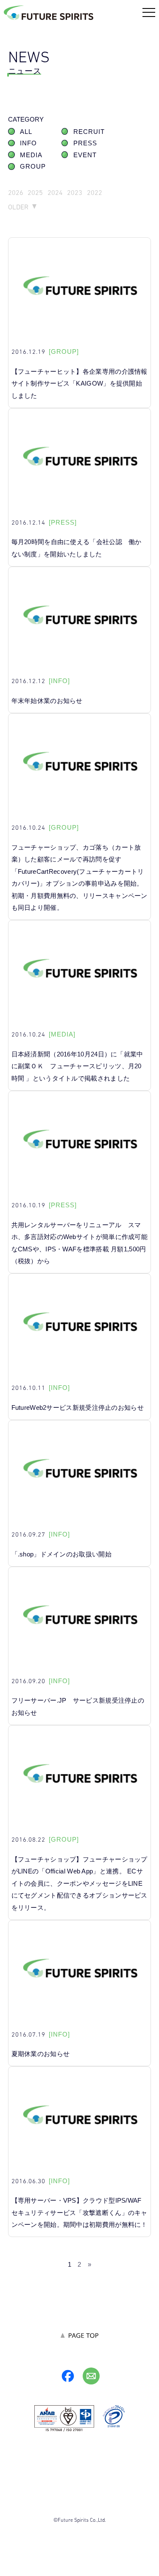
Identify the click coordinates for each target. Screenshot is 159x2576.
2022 (95, 193)
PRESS (85, 143)
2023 (75, 193)
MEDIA (31, 155)
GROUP (33, 167)
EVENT (85, 155)
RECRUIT (89, 132)
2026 (16, 193)
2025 (35, 193)
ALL (26, 132)
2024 (55, 193)
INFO (28, 143)
